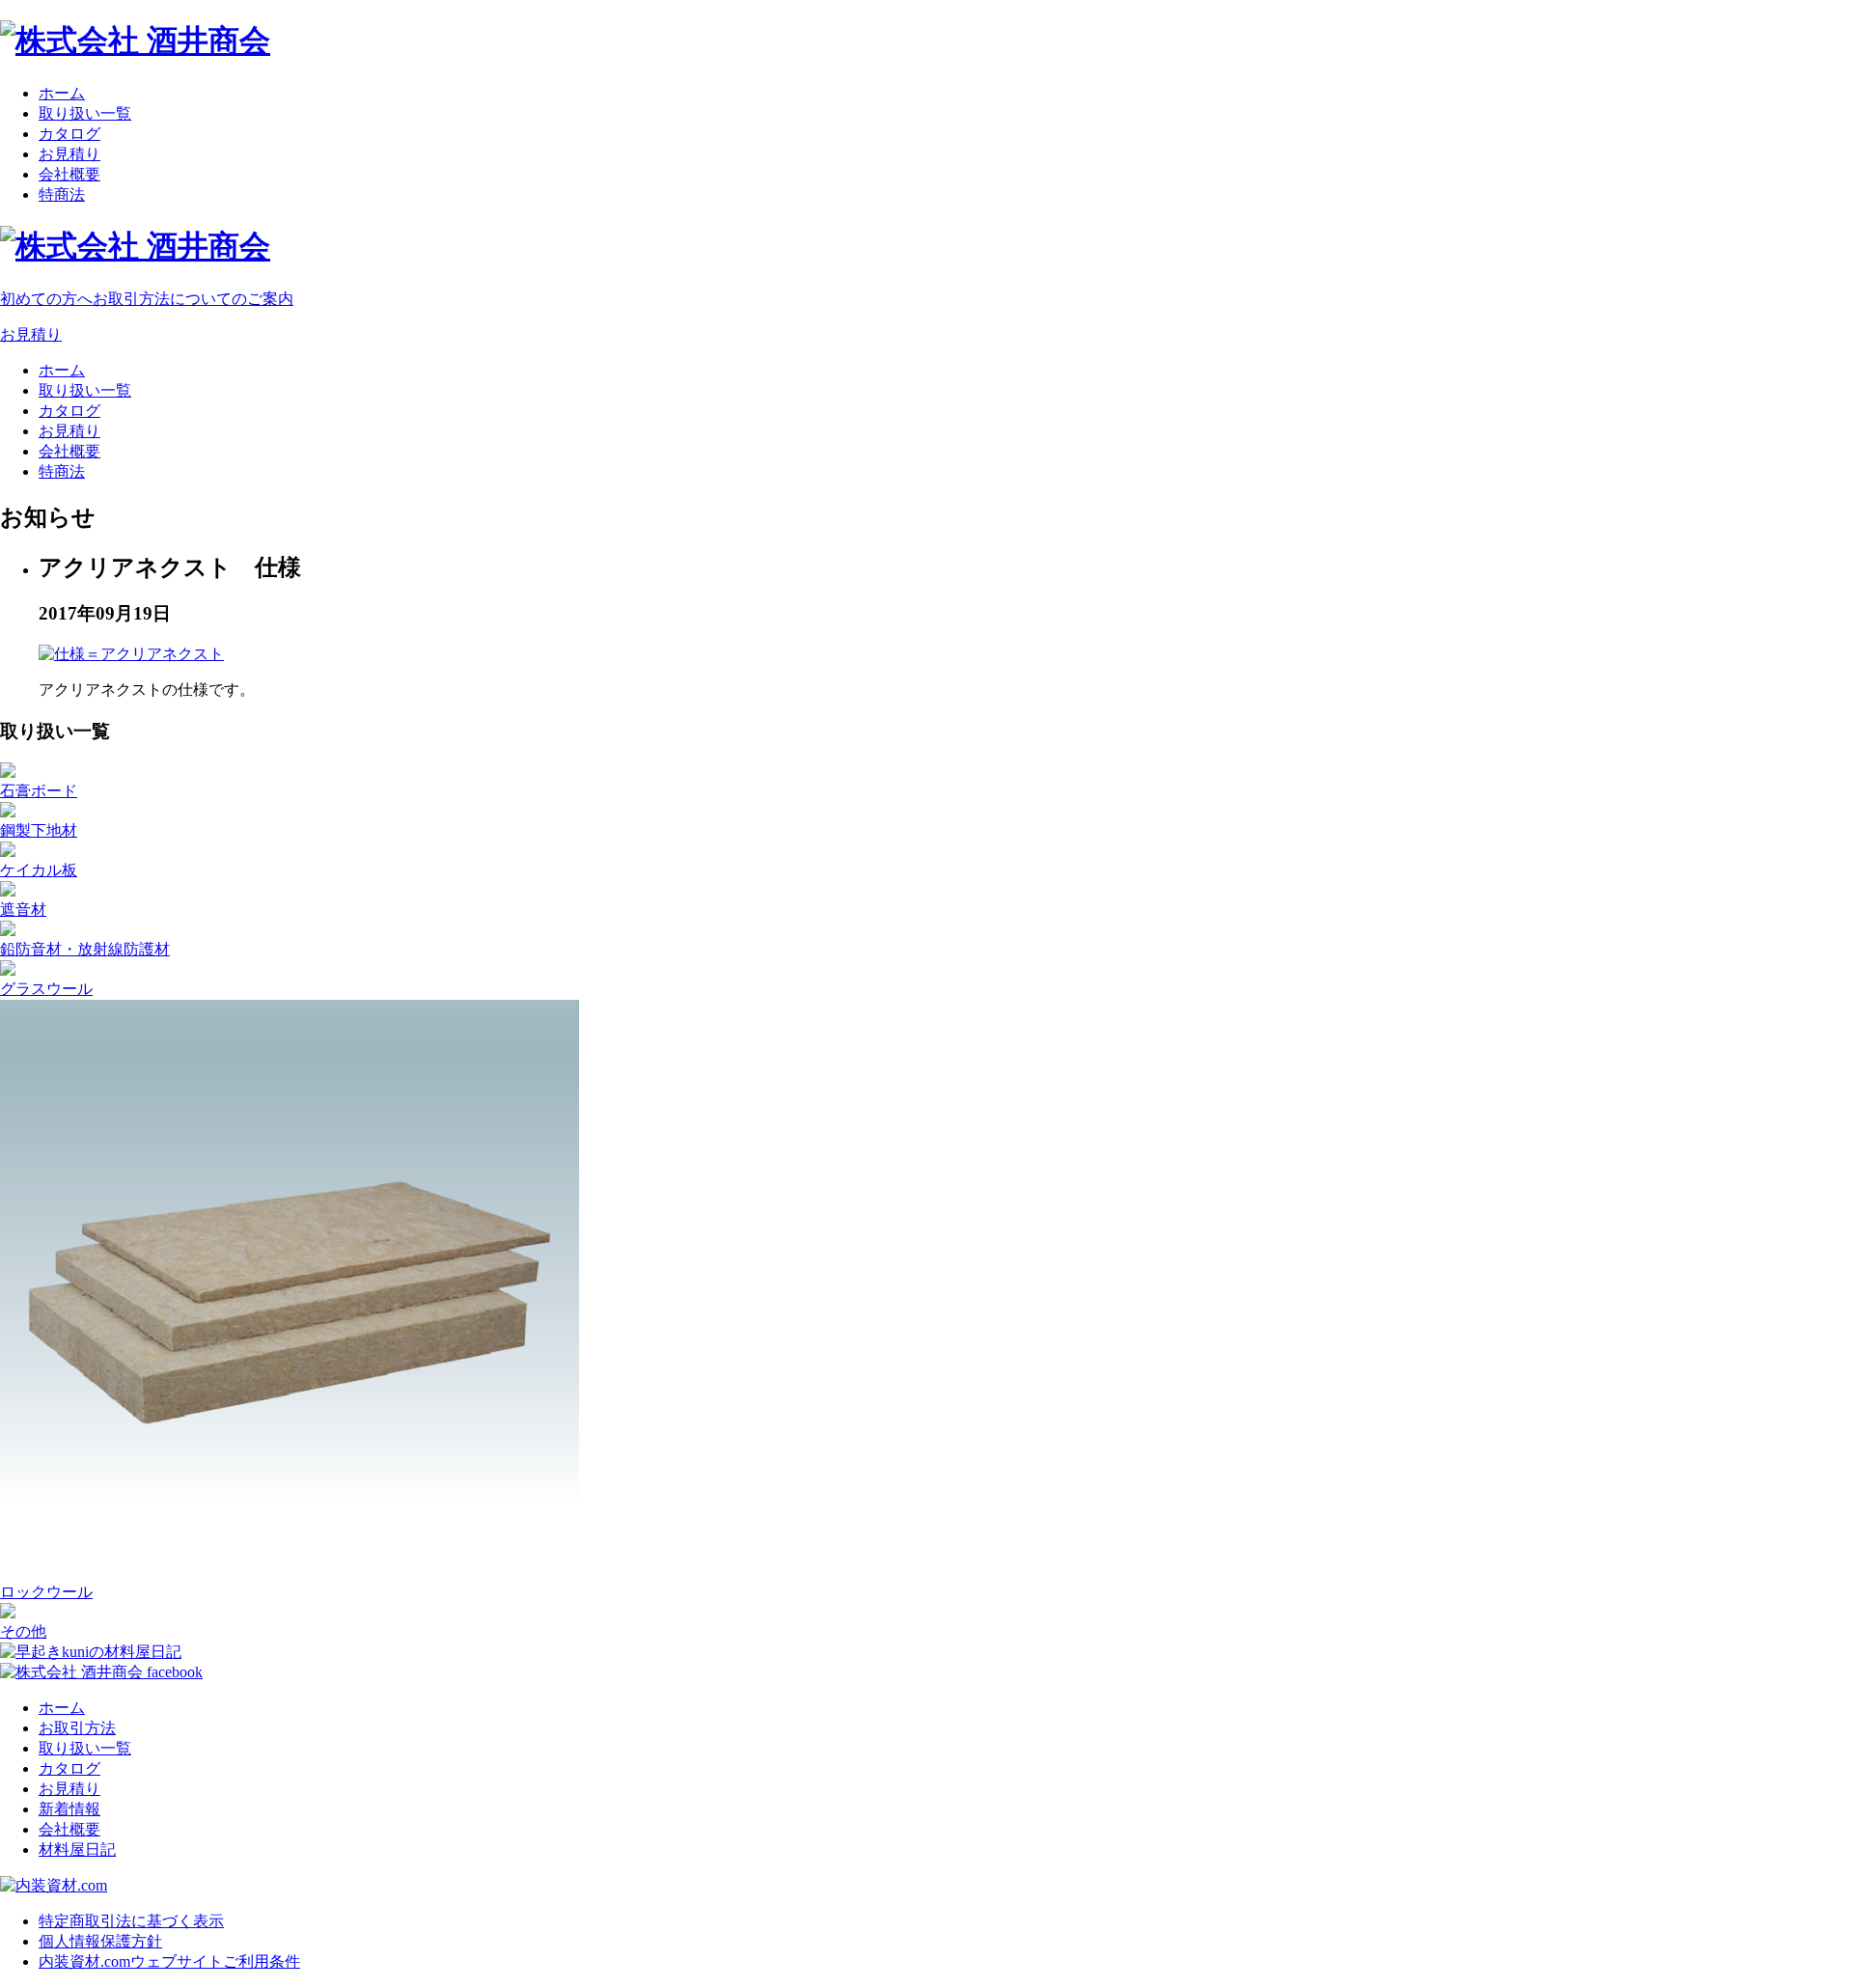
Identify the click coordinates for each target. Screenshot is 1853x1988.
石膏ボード (39, 791)
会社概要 (69, 174)
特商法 (62, 194)
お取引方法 (77, 1728)
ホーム (62, 93)
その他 (23, 1631)
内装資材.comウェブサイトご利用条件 (169, 1961)
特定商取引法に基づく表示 (131, 1921)
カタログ (69, 134)
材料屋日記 (77, 1850)
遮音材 (23, 910)
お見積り (69, 154)
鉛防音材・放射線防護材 (85, 949)
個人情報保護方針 (100, 1941)
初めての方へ (147, 299)
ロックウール (46, 1592)
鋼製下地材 (39, 830)
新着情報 (69, 1809)
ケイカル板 (39, 870)
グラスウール (46, 989)
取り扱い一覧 (85, 113)
